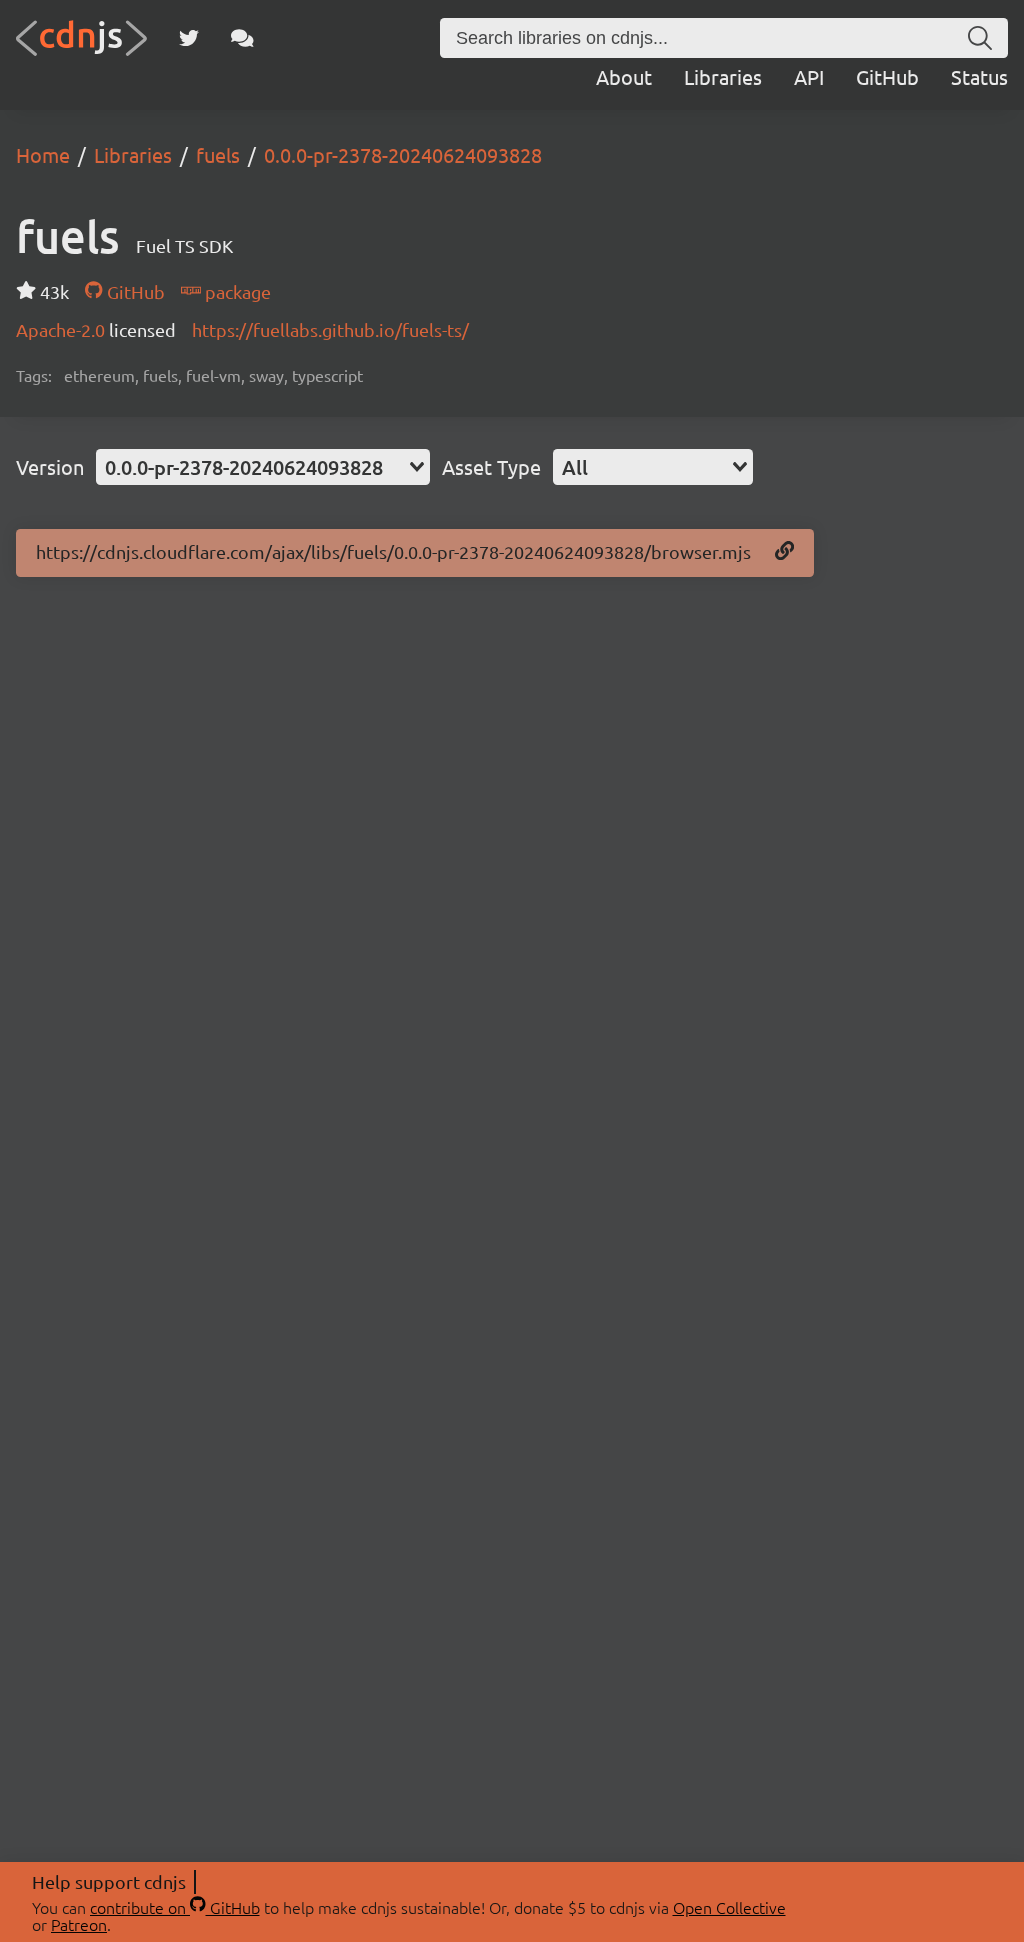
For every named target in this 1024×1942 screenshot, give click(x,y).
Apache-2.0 (62, 329)
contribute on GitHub (175, 1907)
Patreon (79, 1924)
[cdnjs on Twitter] (189, 38)
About (624, 76)
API (809, 76)
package (236, 291)
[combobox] (263, 467)
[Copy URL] (784, 552)
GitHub (887, 76)
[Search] (980, 38)
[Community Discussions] (242, 38)
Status (979, 76)
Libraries (723, 76)
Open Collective (729, 1907)
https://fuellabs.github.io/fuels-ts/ (330, 329)
